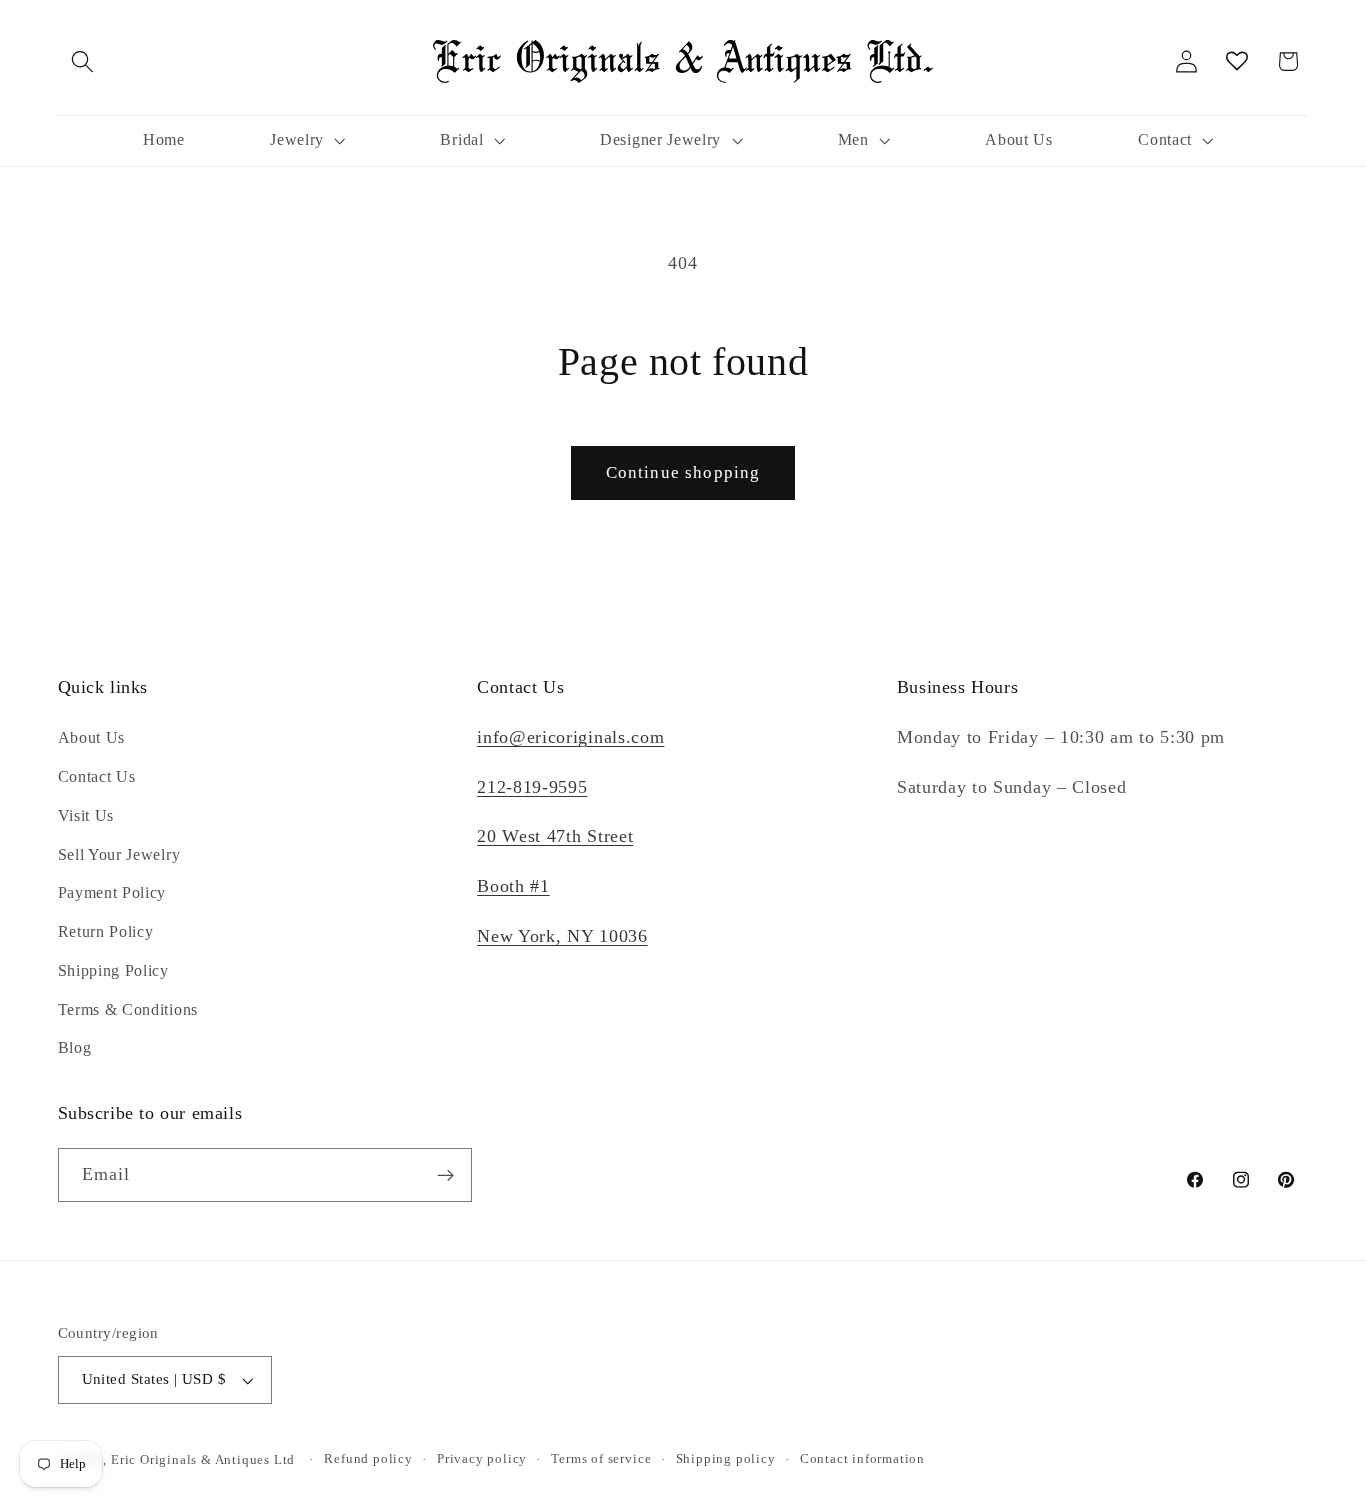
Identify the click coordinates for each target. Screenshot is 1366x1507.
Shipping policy (726, 1460)
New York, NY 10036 (562, 936)
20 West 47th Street (555, 837)
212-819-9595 (532, 787)
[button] (83, 61)
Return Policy (106, 931)
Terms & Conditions (128, 1009)
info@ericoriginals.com (570, 737)
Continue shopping (683, 472)
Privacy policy (482, 1460)
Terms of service (601, 1460)
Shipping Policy (113, 970)
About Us (92, 737)
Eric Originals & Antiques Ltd (203, 1460)
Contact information (862, 1460)
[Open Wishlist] (1237, 61)
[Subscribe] (445, 1176)
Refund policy (368, 1460)
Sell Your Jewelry (119, 854)
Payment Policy (112, 893)
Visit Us (86, 815)
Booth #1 (513, 886)
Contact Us (97, 776)
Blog (75, 1048)
